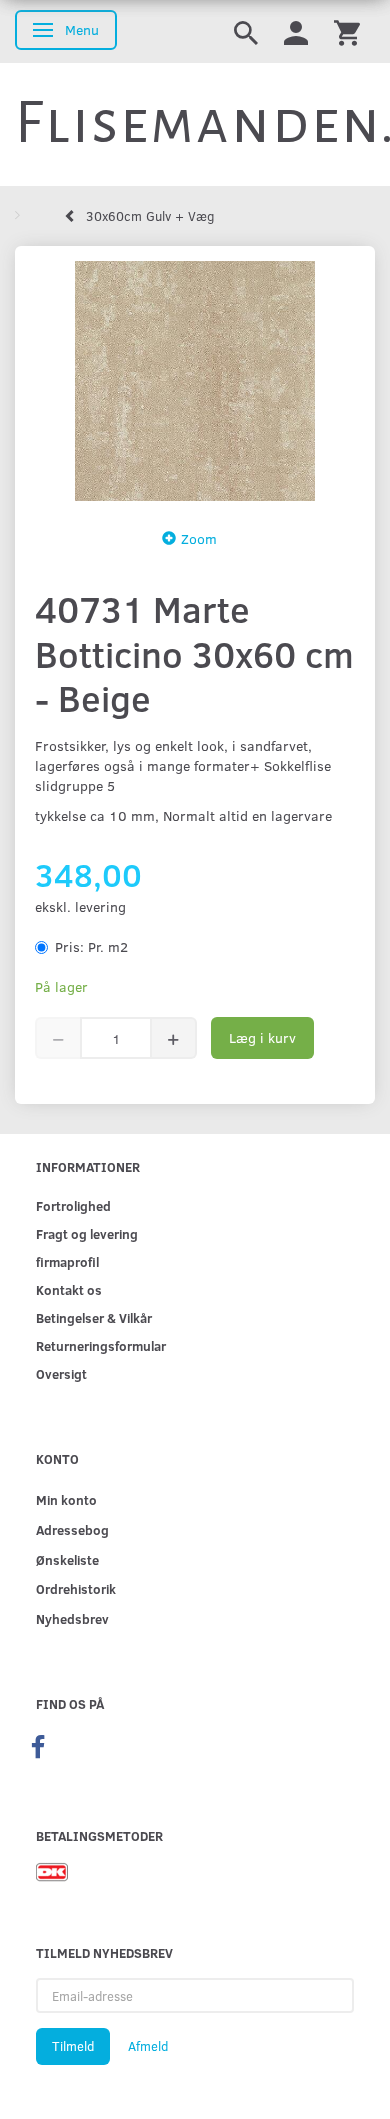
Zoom (199, 538)
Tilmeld (73, 2046)
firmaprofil (67, 1261)
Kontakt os (69, 1289)
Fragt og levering (87, 1233)
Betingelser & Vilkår (94, 1317)
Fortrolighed (73, 1205)
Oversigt (61, 1373)
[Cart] (347, 31)
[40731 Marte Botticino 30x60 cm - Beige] (195, 381)
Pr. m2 (91, 946)
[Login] (296, 31)
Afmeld (148, 2046)
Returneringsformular (101, 1345)
